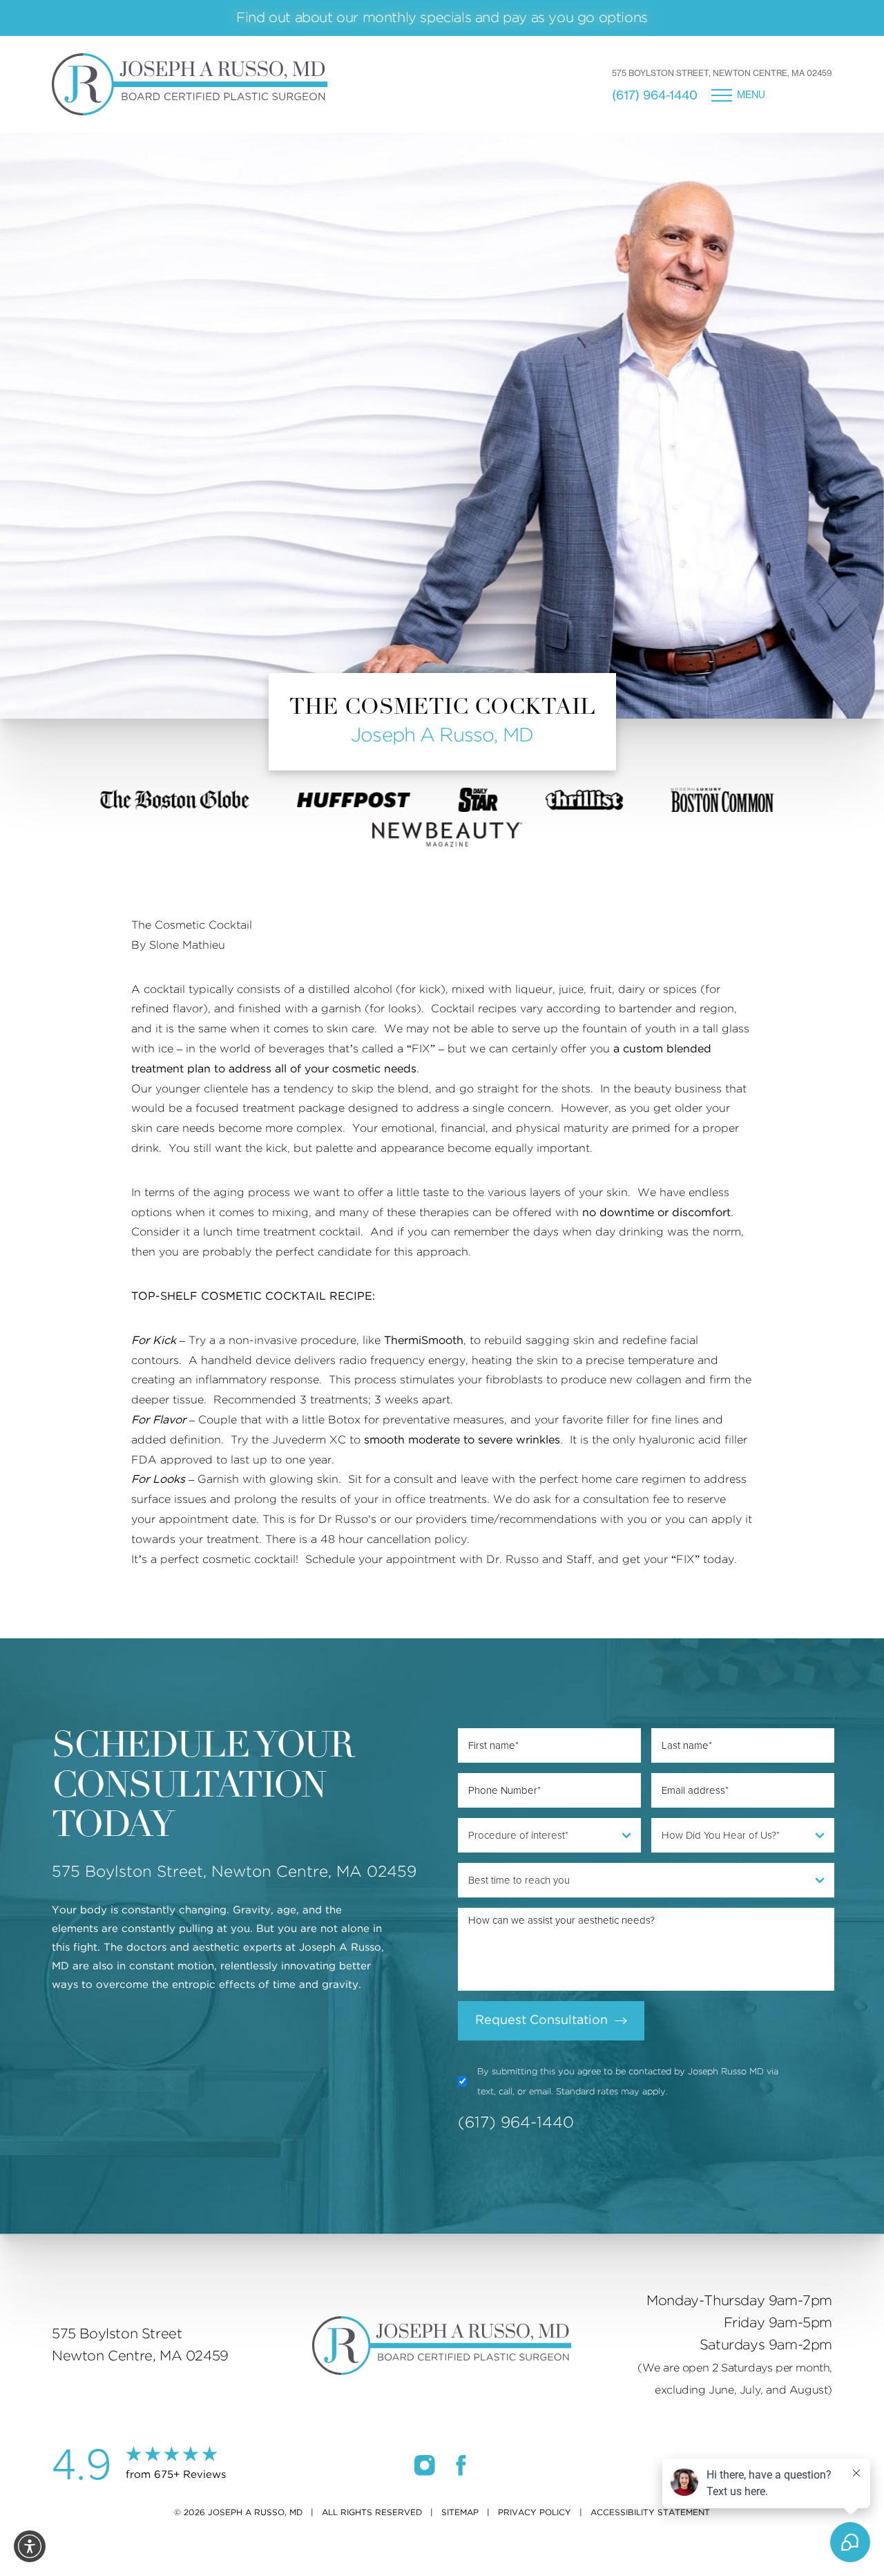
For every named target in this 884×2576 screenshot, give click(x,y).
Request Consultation (541, 2020)
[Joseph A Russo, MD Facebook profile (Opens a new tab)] (461, 2465)
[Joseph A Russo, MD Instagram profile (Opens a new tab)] (425, 2465)
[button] (30, 2546)
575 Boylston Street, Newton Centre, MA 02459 (722, 73)
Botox (344, 1420)
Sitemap (460, 2512)
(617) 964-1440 (655, 95)
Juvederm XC (309, 1440)
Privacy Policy (535, 2512)
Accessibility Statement (650, 2512)
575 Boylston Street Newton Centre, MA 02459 (140, 2345)
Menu (751, 95)
